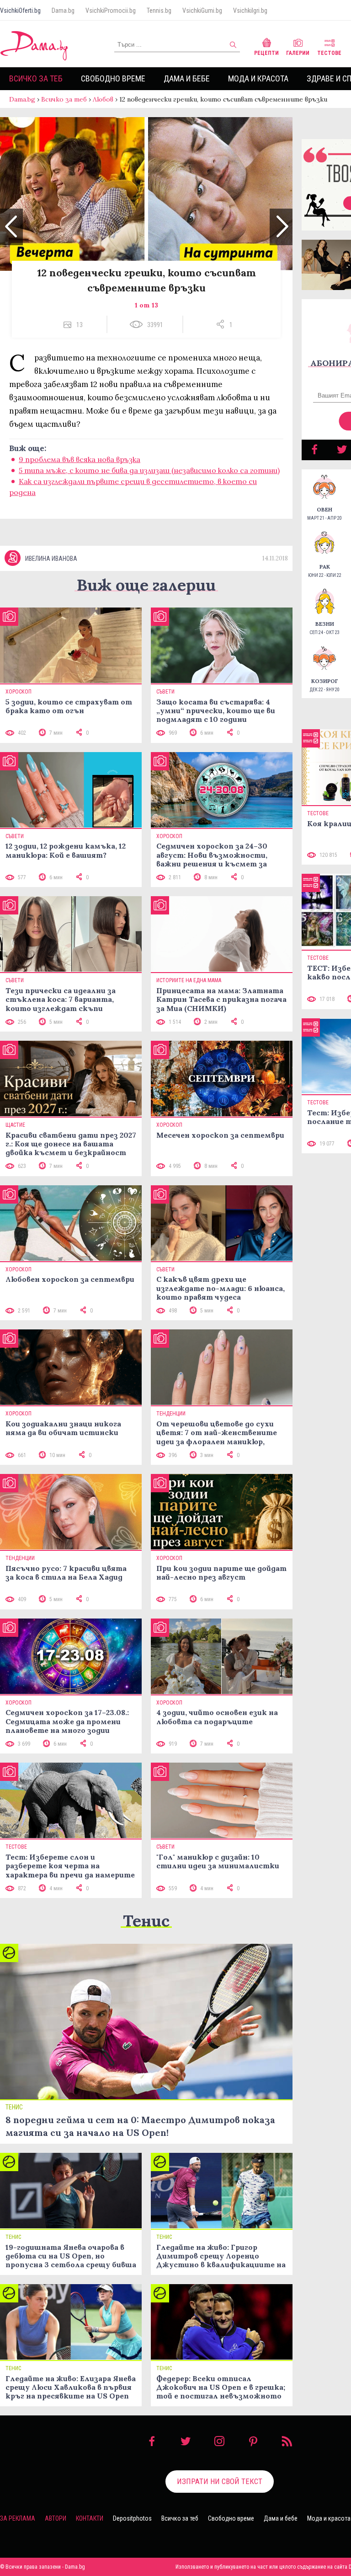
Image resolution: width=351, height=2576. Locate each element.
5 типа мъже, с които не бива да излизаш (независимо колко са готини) (149, 470)
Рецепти (266, 53)
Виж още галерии (146, 585)
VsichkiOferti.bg (20, 11)
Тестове (329, 53)
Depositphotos (132, 2518)
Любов (103, 99)
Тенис (146, 1921)
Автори (56, 2518)
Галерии (298, 53)
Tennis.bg (159, 11)
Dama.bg (63, 11)
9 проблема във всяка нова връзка (80, 459)
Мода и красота (258, 78)
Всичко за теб (36, 78)
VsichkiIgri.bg (250, 11)
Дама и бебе (187, 78)
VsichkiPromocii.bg (111, 11)
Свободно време (113, 78)
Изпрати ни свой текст (220, 2481)
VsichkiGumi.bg (202, 11)
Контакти (90, 2518)
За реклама (18, 2518)
